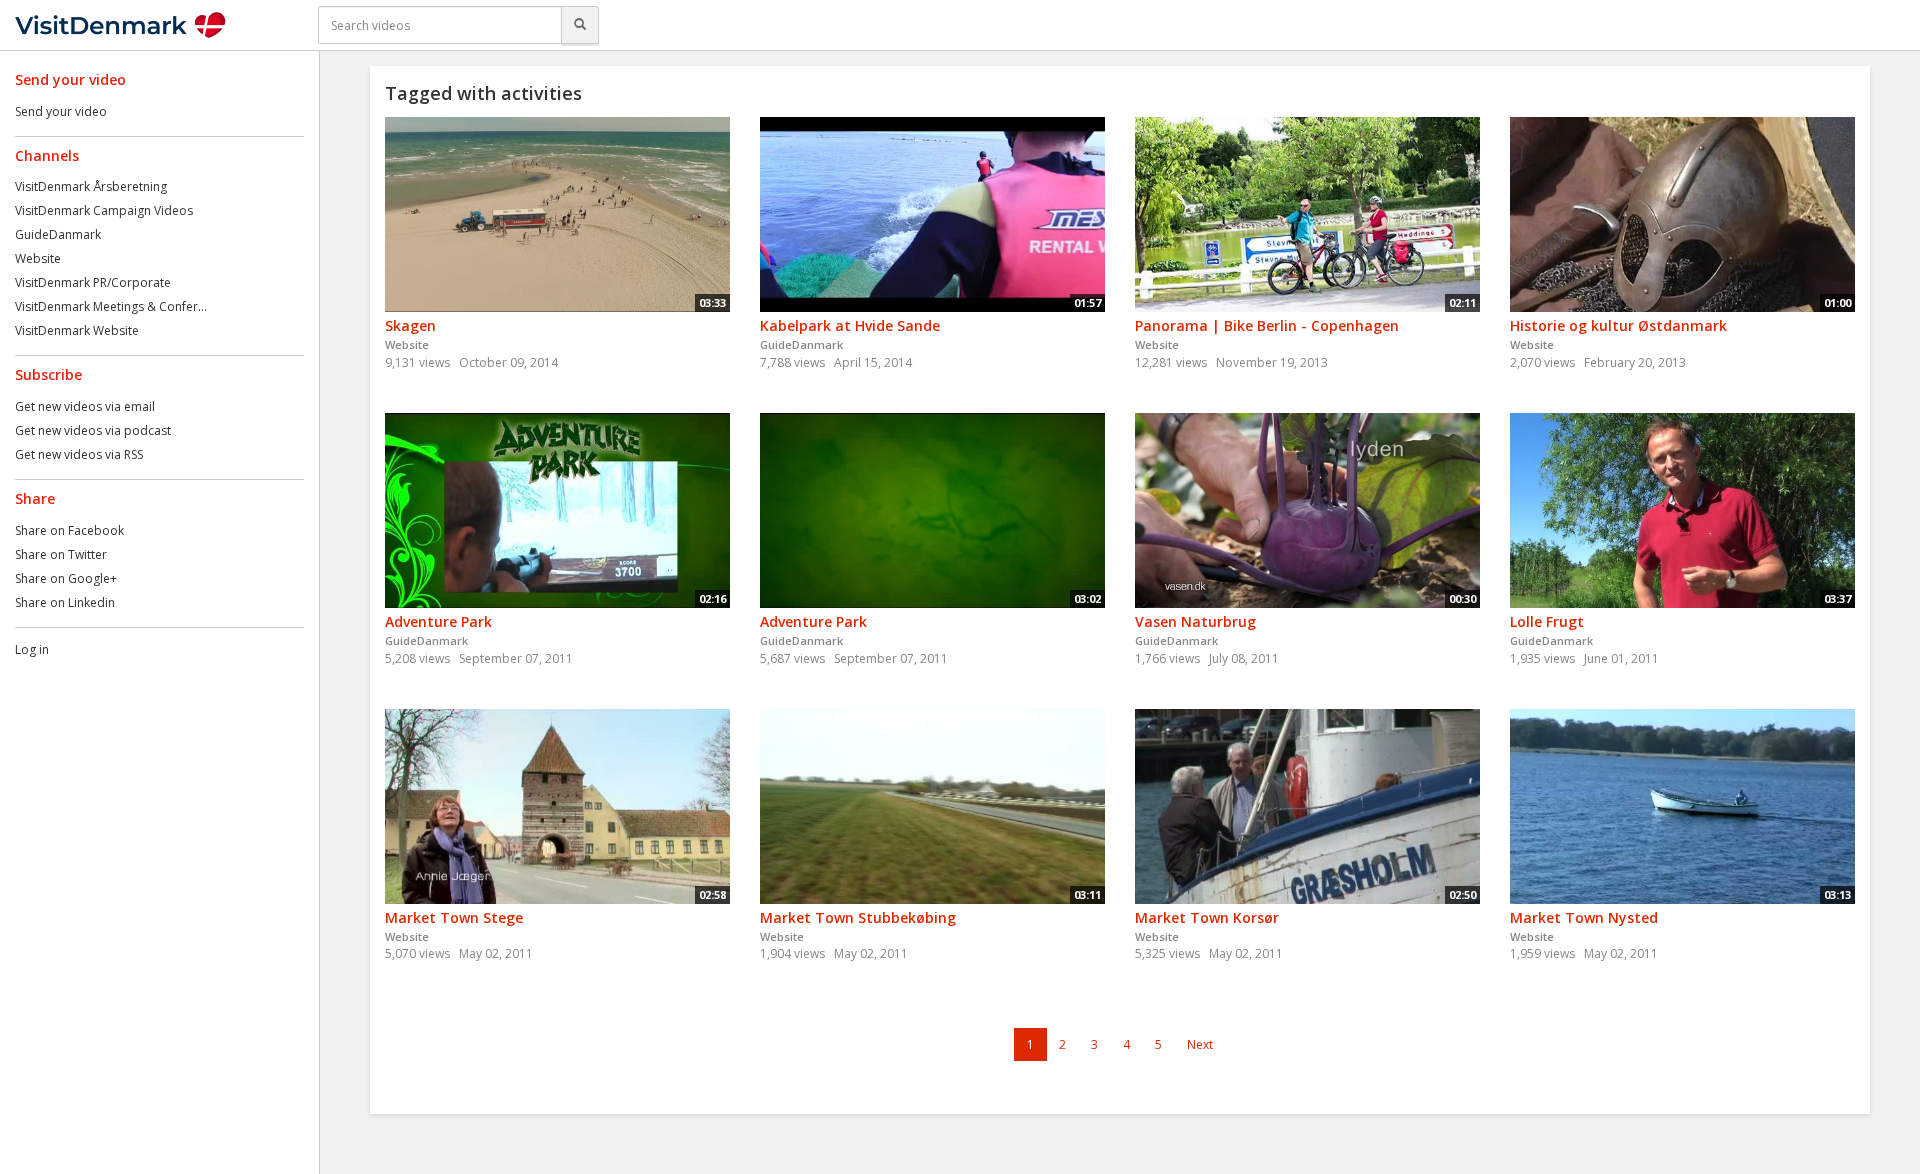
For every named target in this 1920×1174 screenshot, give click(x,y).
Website (38, 258)
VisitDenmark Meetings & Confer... (111, 306)
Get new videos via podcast (93, 430)
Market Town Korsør (1207, 917)
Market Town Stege (454, 917)
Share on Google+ (66, 578)
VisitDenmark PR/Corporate (93, 282)
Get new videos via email (85, 406)
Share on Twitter (61, 554)
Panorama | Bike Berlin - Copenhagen (1267, 325)
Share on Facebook (69, 530)
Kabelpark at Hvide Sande (850, 325)
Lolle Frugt (1547, 621)
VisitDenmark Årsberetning (91, 186)
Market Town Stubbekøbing (858, 917)
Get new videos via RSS (79, 454)
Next (1200, 1044)
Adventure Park (438, 621)
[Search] (580, 25)
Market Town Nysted (1584, 917)
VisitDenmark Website (77, 330)
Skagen (410, 325)
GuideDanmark (58, 234)
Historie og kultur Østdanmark (1618, 325)
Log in (32, 649)
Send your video (61, 111)
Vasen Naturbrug (1195, 621)
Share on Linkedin (65, 602)
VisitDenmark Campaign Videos (104, 210)
